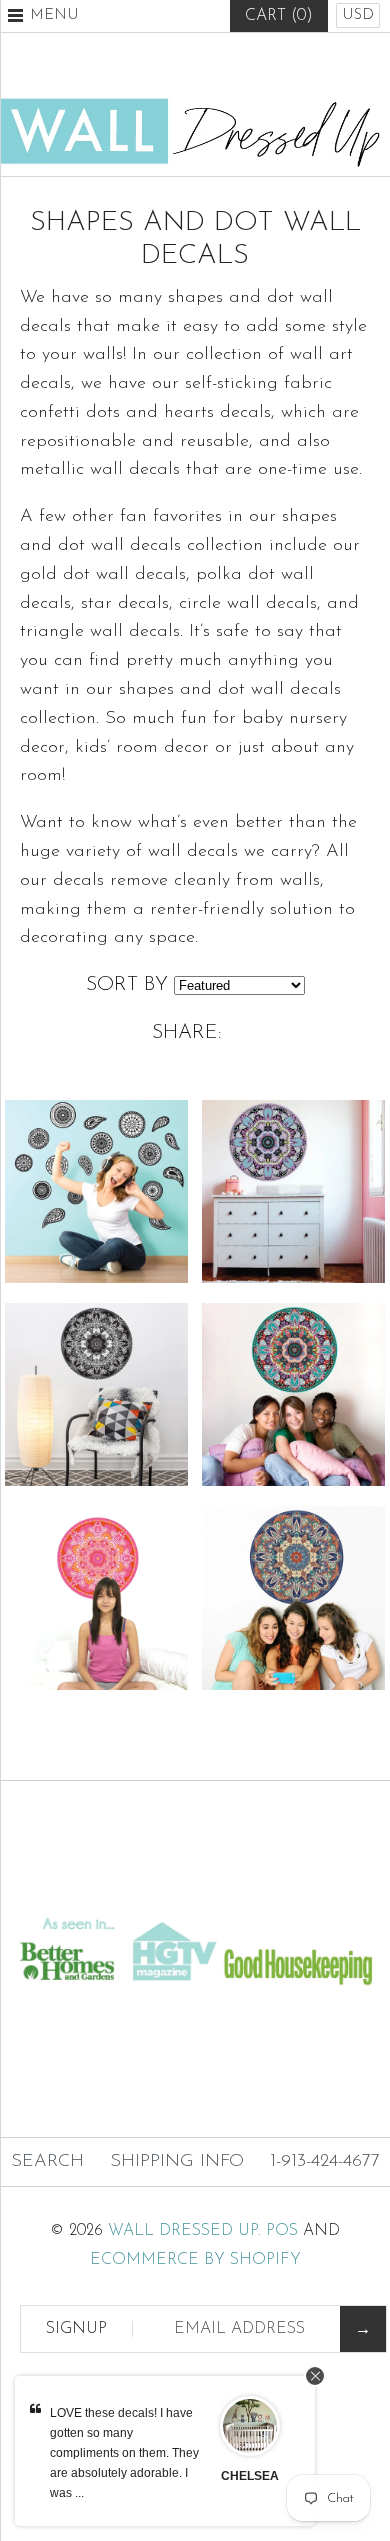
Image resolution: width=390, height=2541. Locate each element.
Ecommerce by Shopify (195, 2260)
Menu (54, 15)
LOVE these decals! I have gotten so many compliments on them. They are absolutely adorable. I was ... (124, 2453)
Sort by (127, 985)
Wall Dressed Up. (184, 2231)
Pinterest (195, 65)
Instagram (244, 65)
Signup (76, 2329)
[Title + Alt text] (194, 1893)
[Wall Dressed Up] (195, 106)
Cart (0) (279, 16)
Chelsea (250, 2476)
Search (47, 2162)
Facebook (146, 65)
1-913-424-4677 (325, 2162)
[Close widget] (315, 2376)
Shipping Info (177, 2162)
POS (282, 2231)
